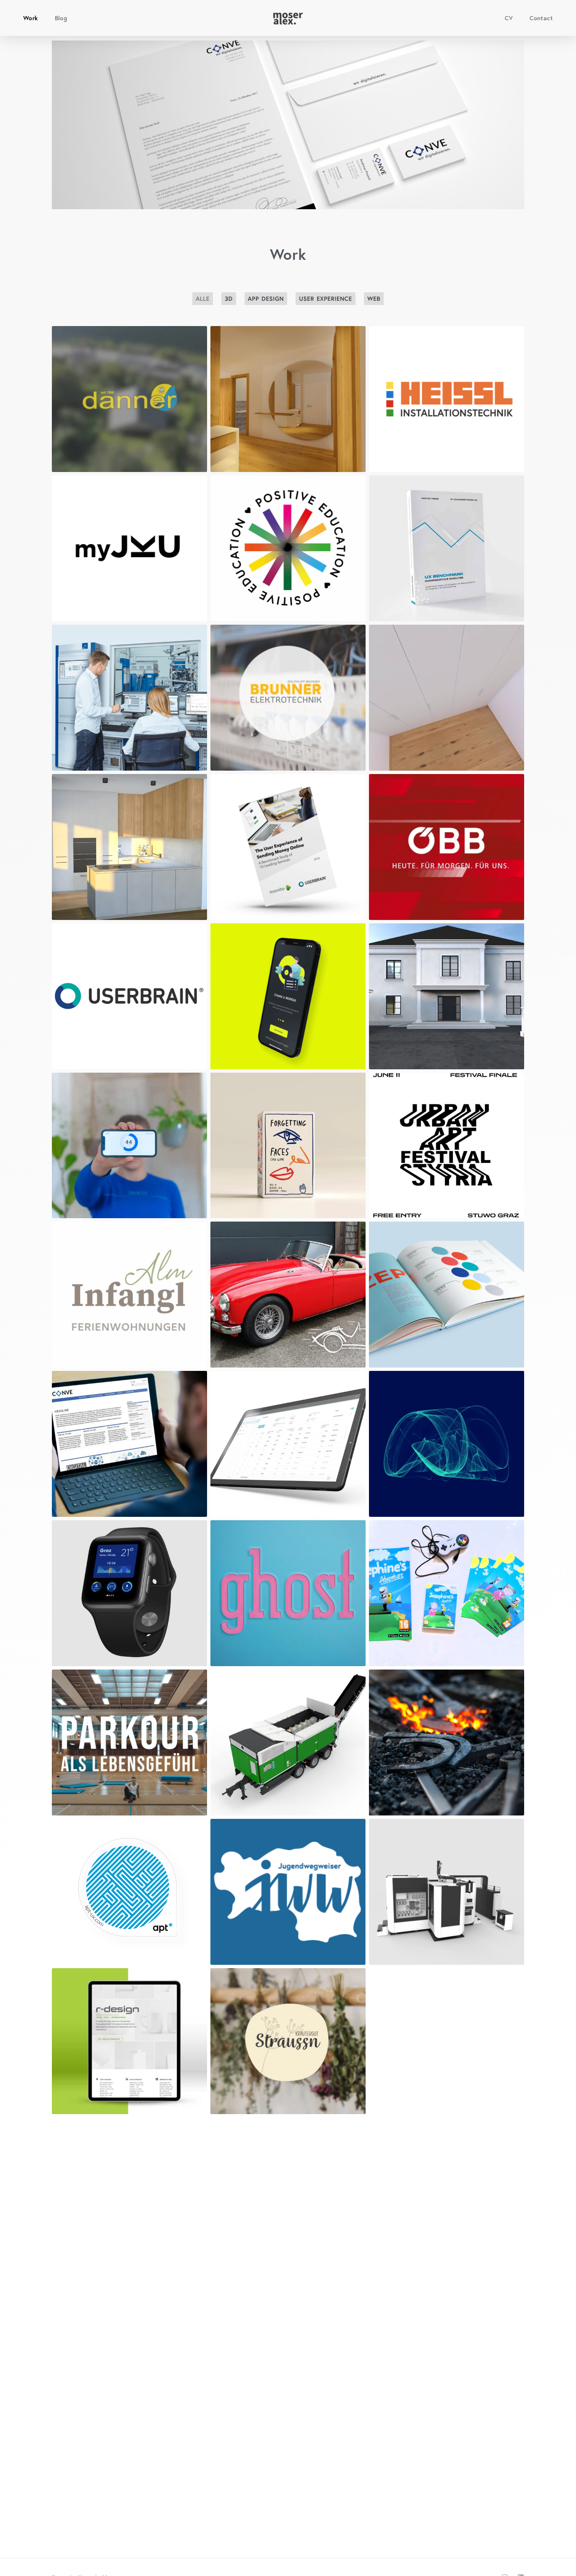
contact (541, 18)
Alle (203, 298)
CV (509, 18)
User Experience (326, 298)
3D (229, 298)
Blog (61, 18)
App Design (266, 298)
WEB (374, 298)
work (31, 18)
